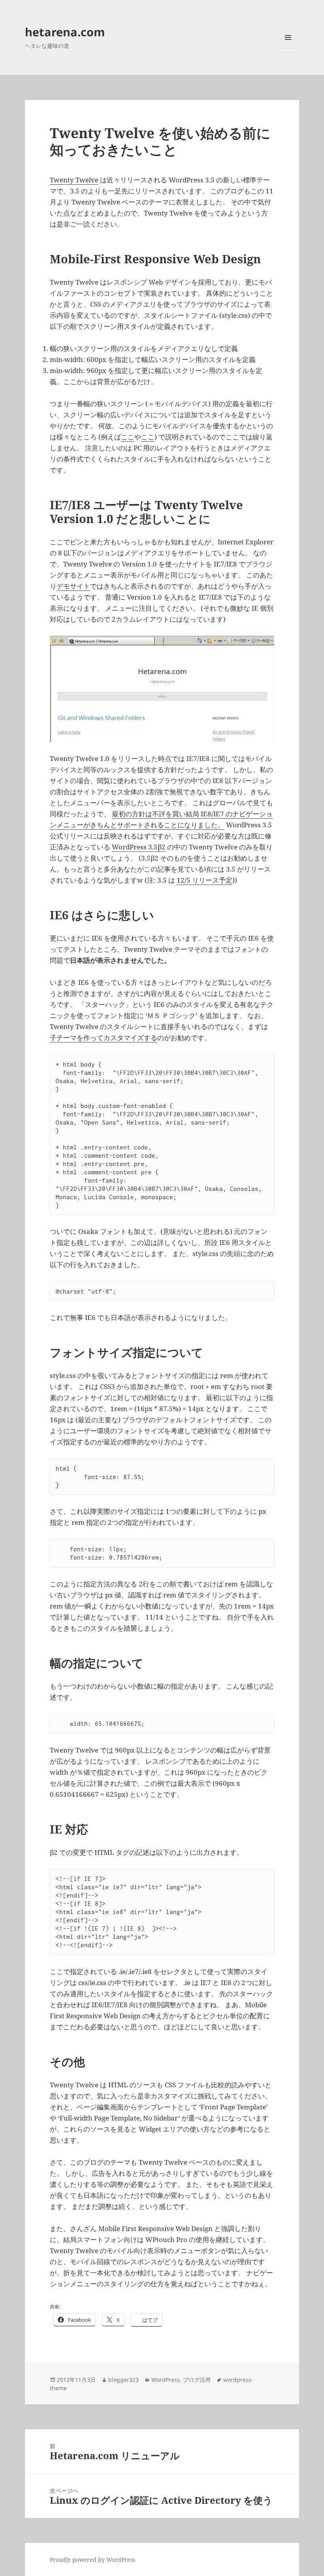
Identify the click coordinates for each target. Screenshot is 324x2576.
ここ (128, 437)
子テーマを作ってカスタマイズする (104, 1038)
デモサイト (73, 586)
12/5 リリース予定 (204, 880)
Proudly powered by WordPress (92, 2560)
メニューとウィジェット (288, 48)
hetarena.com (65, 32)
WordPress (166, 2380)
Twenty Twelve (74, 180)
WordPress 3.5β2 (139, 847)
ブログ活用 (197, 2380)
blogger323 (123, 2380)
